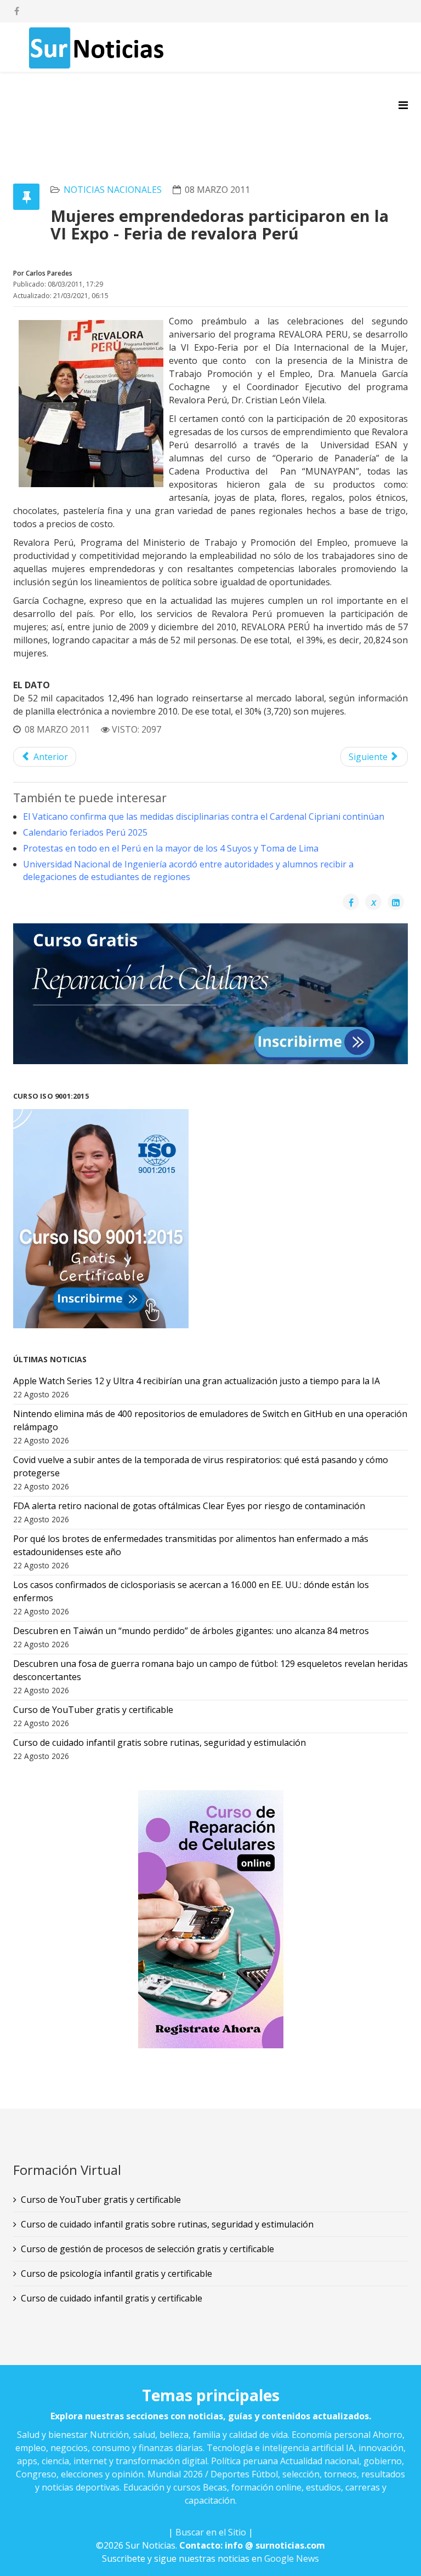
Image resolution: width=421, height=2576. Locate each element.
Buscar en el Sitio (211, 2532)
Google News (292, 2558)
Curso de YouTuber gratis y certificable (101, 2200)
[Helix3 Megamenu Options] (403, 105)
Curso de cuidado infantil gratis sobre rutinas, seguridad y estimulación (167, 2224)
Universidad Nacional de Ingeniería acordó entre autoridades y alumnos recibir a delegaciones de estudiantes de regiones (188, 870)
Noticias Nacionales (113, 190)
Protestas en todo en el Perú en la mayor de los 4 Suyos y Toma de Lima (171, 848)
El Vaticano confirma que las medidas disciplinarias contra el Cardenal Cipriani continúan (204, 816)
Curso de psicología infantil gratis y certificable (116, 2274)
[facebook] (17, 11)
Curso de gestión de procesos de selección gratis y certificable (147, 2249)
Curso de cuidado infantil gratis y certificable (112, 2298)
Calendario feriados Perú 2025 (85, 832)
